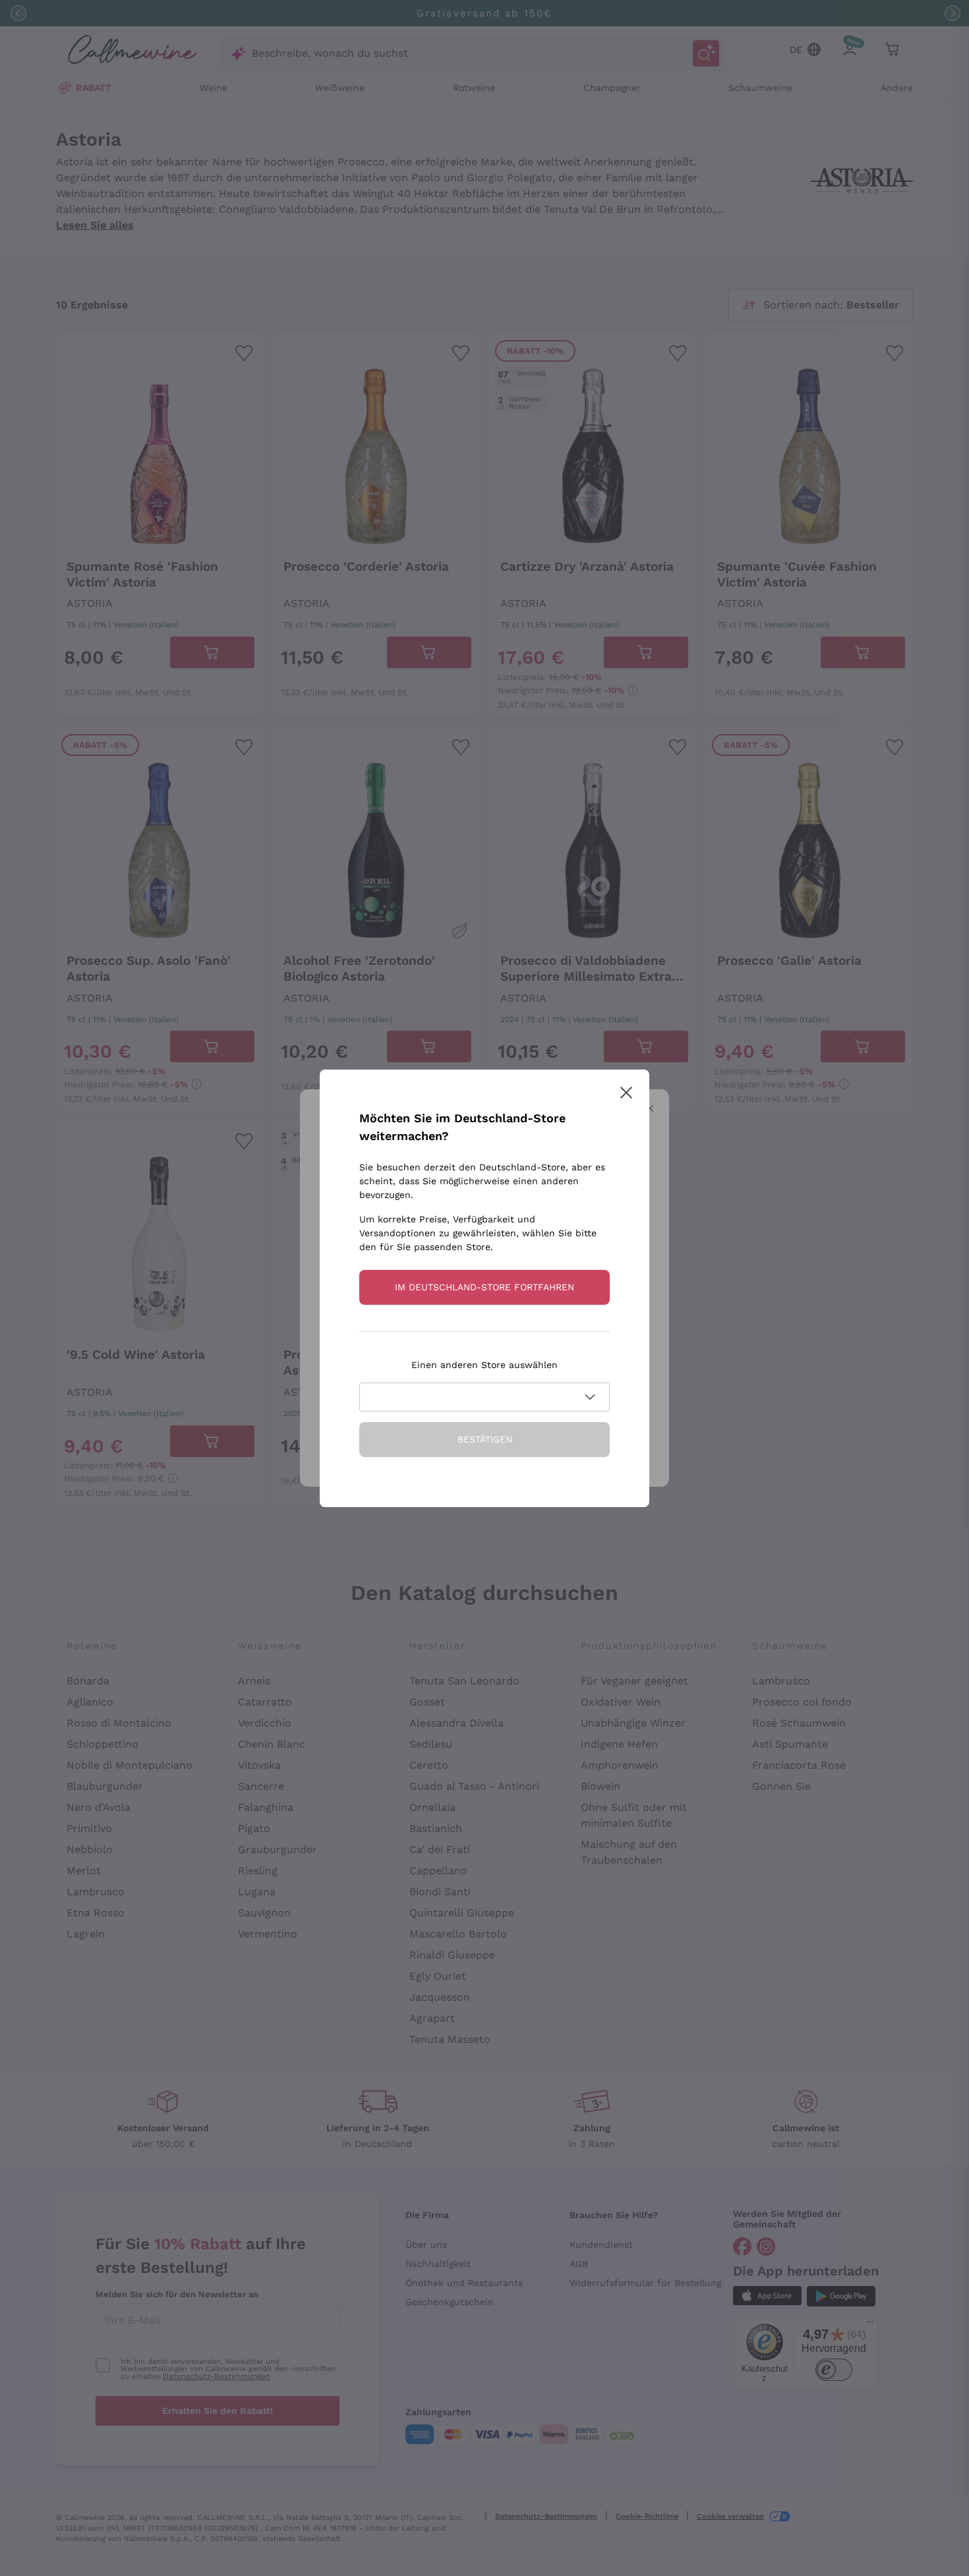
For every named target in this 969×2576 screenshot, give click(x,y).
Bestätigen (485, 1439)
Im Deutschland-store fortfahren (484, 1287)
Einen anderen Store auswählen (484, 1365)
